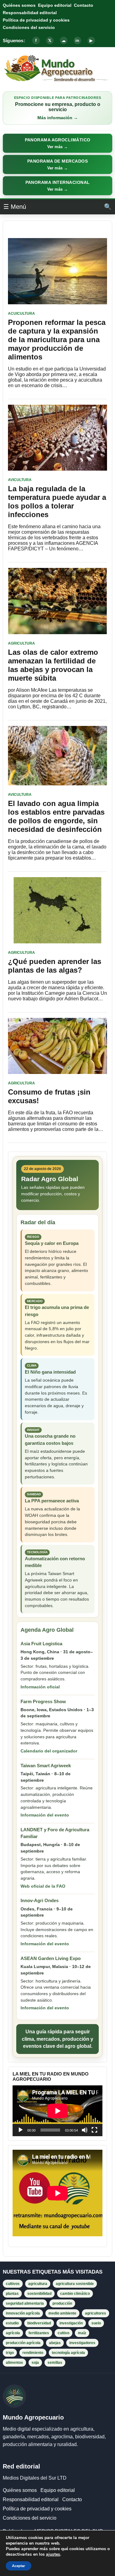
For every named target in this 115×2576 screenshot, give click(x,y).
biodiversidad (39, 2323)
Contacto (84, 5)
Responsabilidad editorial (30, 13)
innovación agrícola (23, 2313)
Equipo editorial (55, 5)
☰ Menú (15, 207)
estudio (12, 2323)
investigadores (82, 2343)
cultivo (63, 2333)
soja (35, 2363)
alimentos (14, 2363)
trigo (10, 2353)
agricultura (38, 2284)
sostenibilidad (39, 2294)
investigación (71, 2323)
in (77, 41)
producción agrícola (23, 2343)
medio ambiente (62, 2313)
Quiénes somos (19, 5)
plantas (12, 2294)
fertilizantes (39, 2333)
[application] (57, 2111)
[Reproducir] (21, 2130)
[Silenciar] (85, 2130)
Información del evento (45, 1815)
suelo (96, 2323)
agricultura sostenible (75, 2284)
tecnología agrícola (68, 2353)
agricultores (96, 2313)
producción (62, 2303)
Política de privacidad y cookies (36, 20)
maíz (82, 2333)
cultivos (13, 2284)
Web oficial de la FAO (43, 1886)
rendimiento (33, 2353)
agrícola (13, 2333)
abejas (55, 2343)
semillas (55, 2363)
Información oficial (40, 1687)
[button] (57, 143)
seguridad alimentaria (25, 2303)
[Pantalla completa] (94, 2130)
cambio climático (75, 2294)
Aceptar (19, 2566)
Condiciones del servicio (29, 27)
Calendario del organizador (49, 1751)
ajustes (53, 2554)
